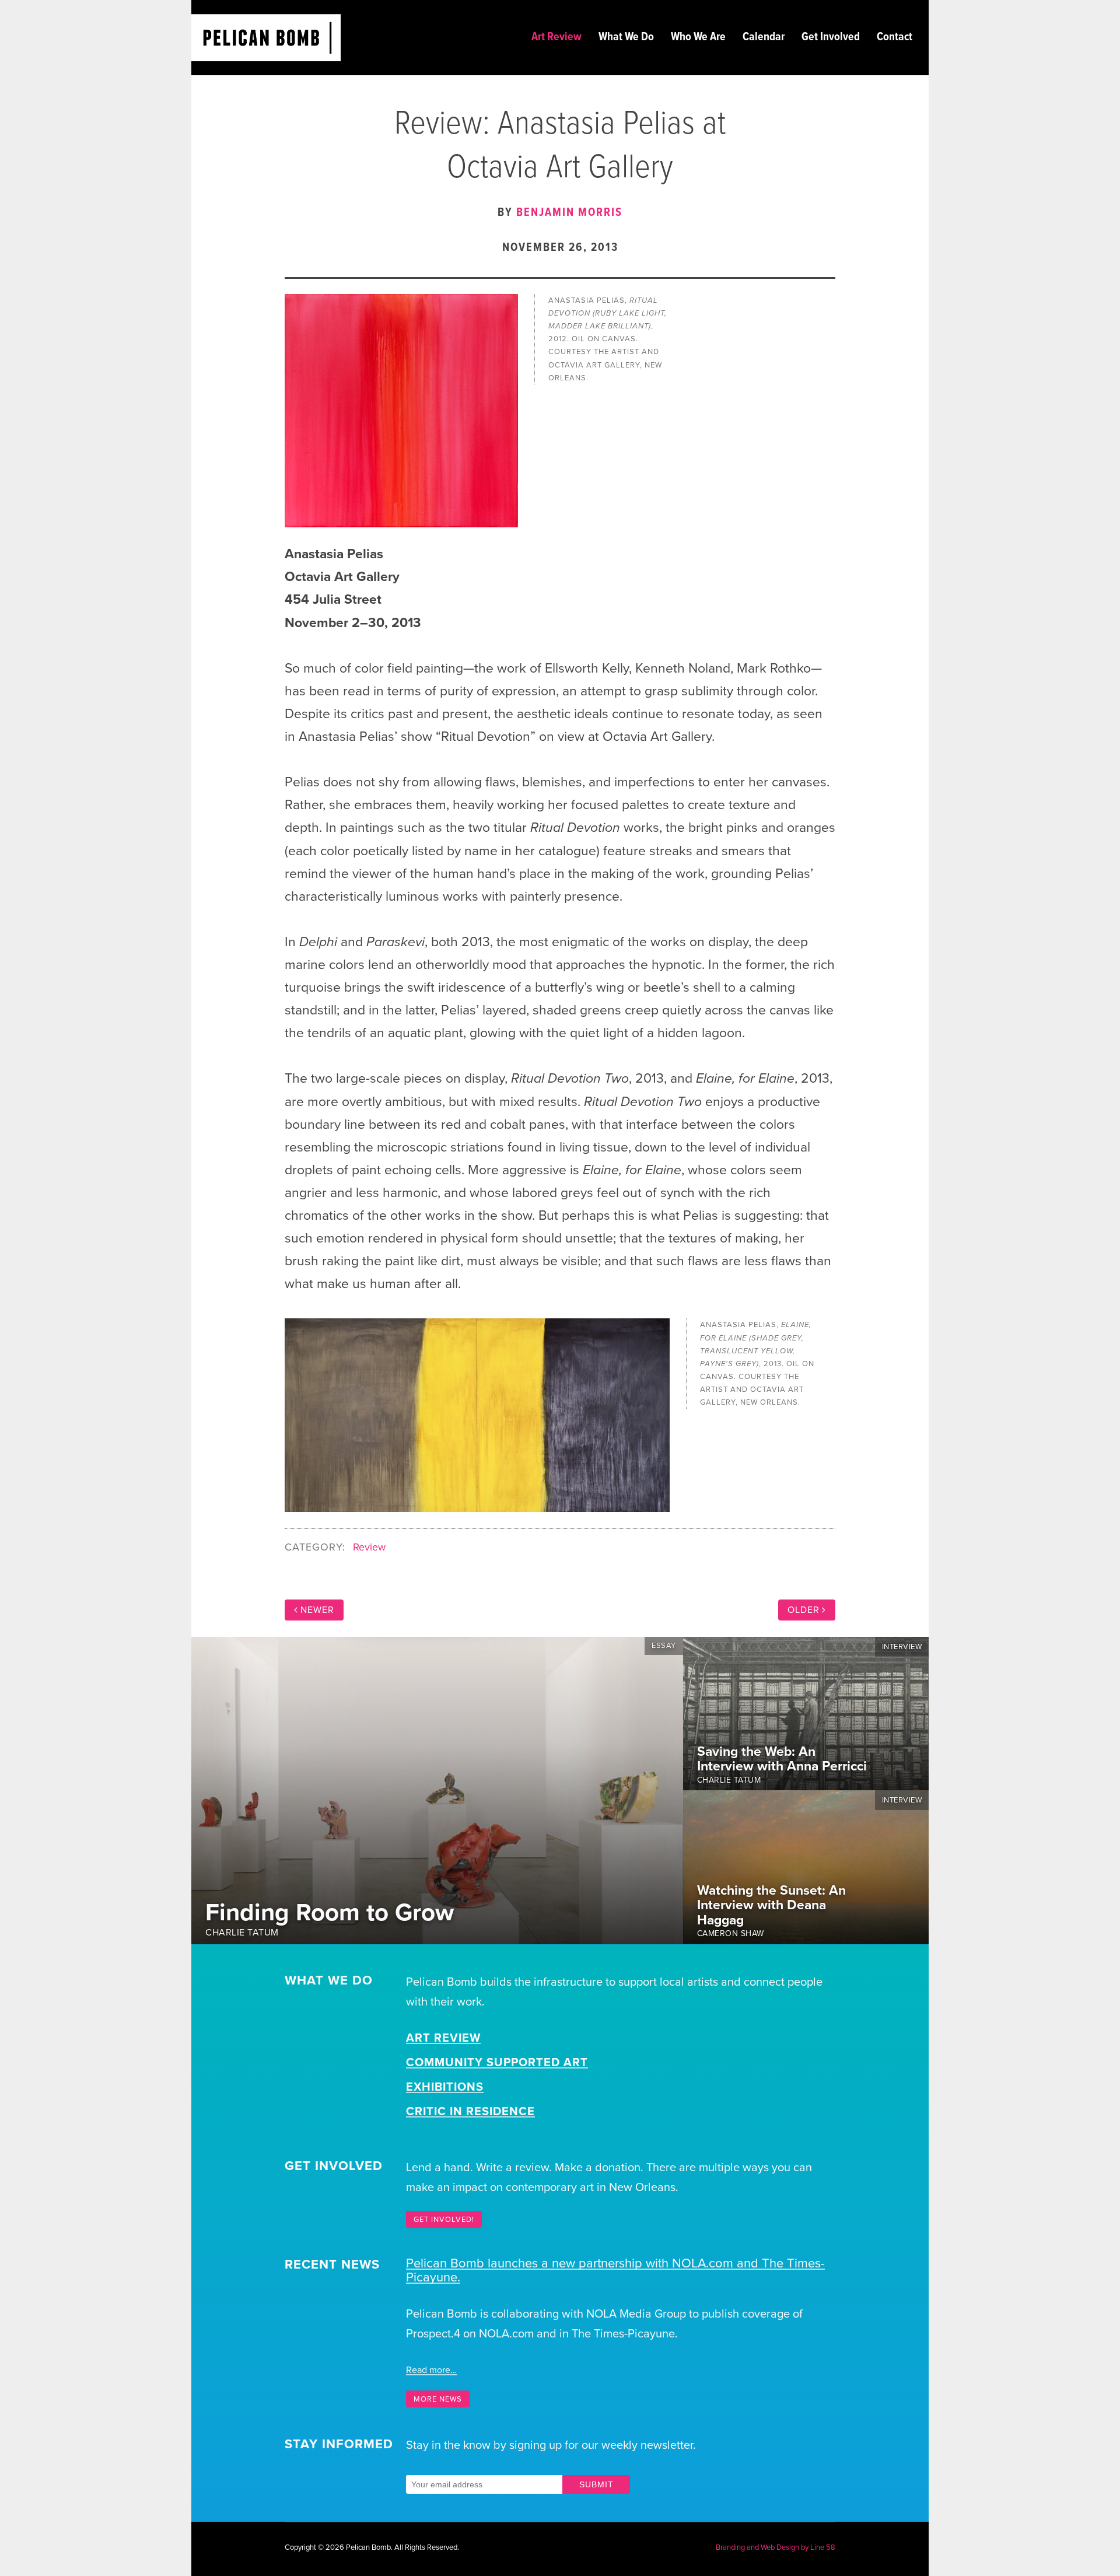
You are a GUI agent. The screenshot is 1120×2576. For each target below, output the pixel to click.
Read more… (431, 2370)
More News (438, 2399)
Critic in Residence (470, 2112)
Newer (317, 1610)
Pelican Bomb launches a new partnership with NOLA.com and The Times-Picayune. (615, 2270)
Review (369, 1547)
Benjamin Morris (569, 213)
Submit (596, 2484)
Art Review (443, 2038)
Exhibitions (445, 2087)
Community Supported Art (497, 2063)
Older (804, 1610)
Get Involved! (444, 2220)
